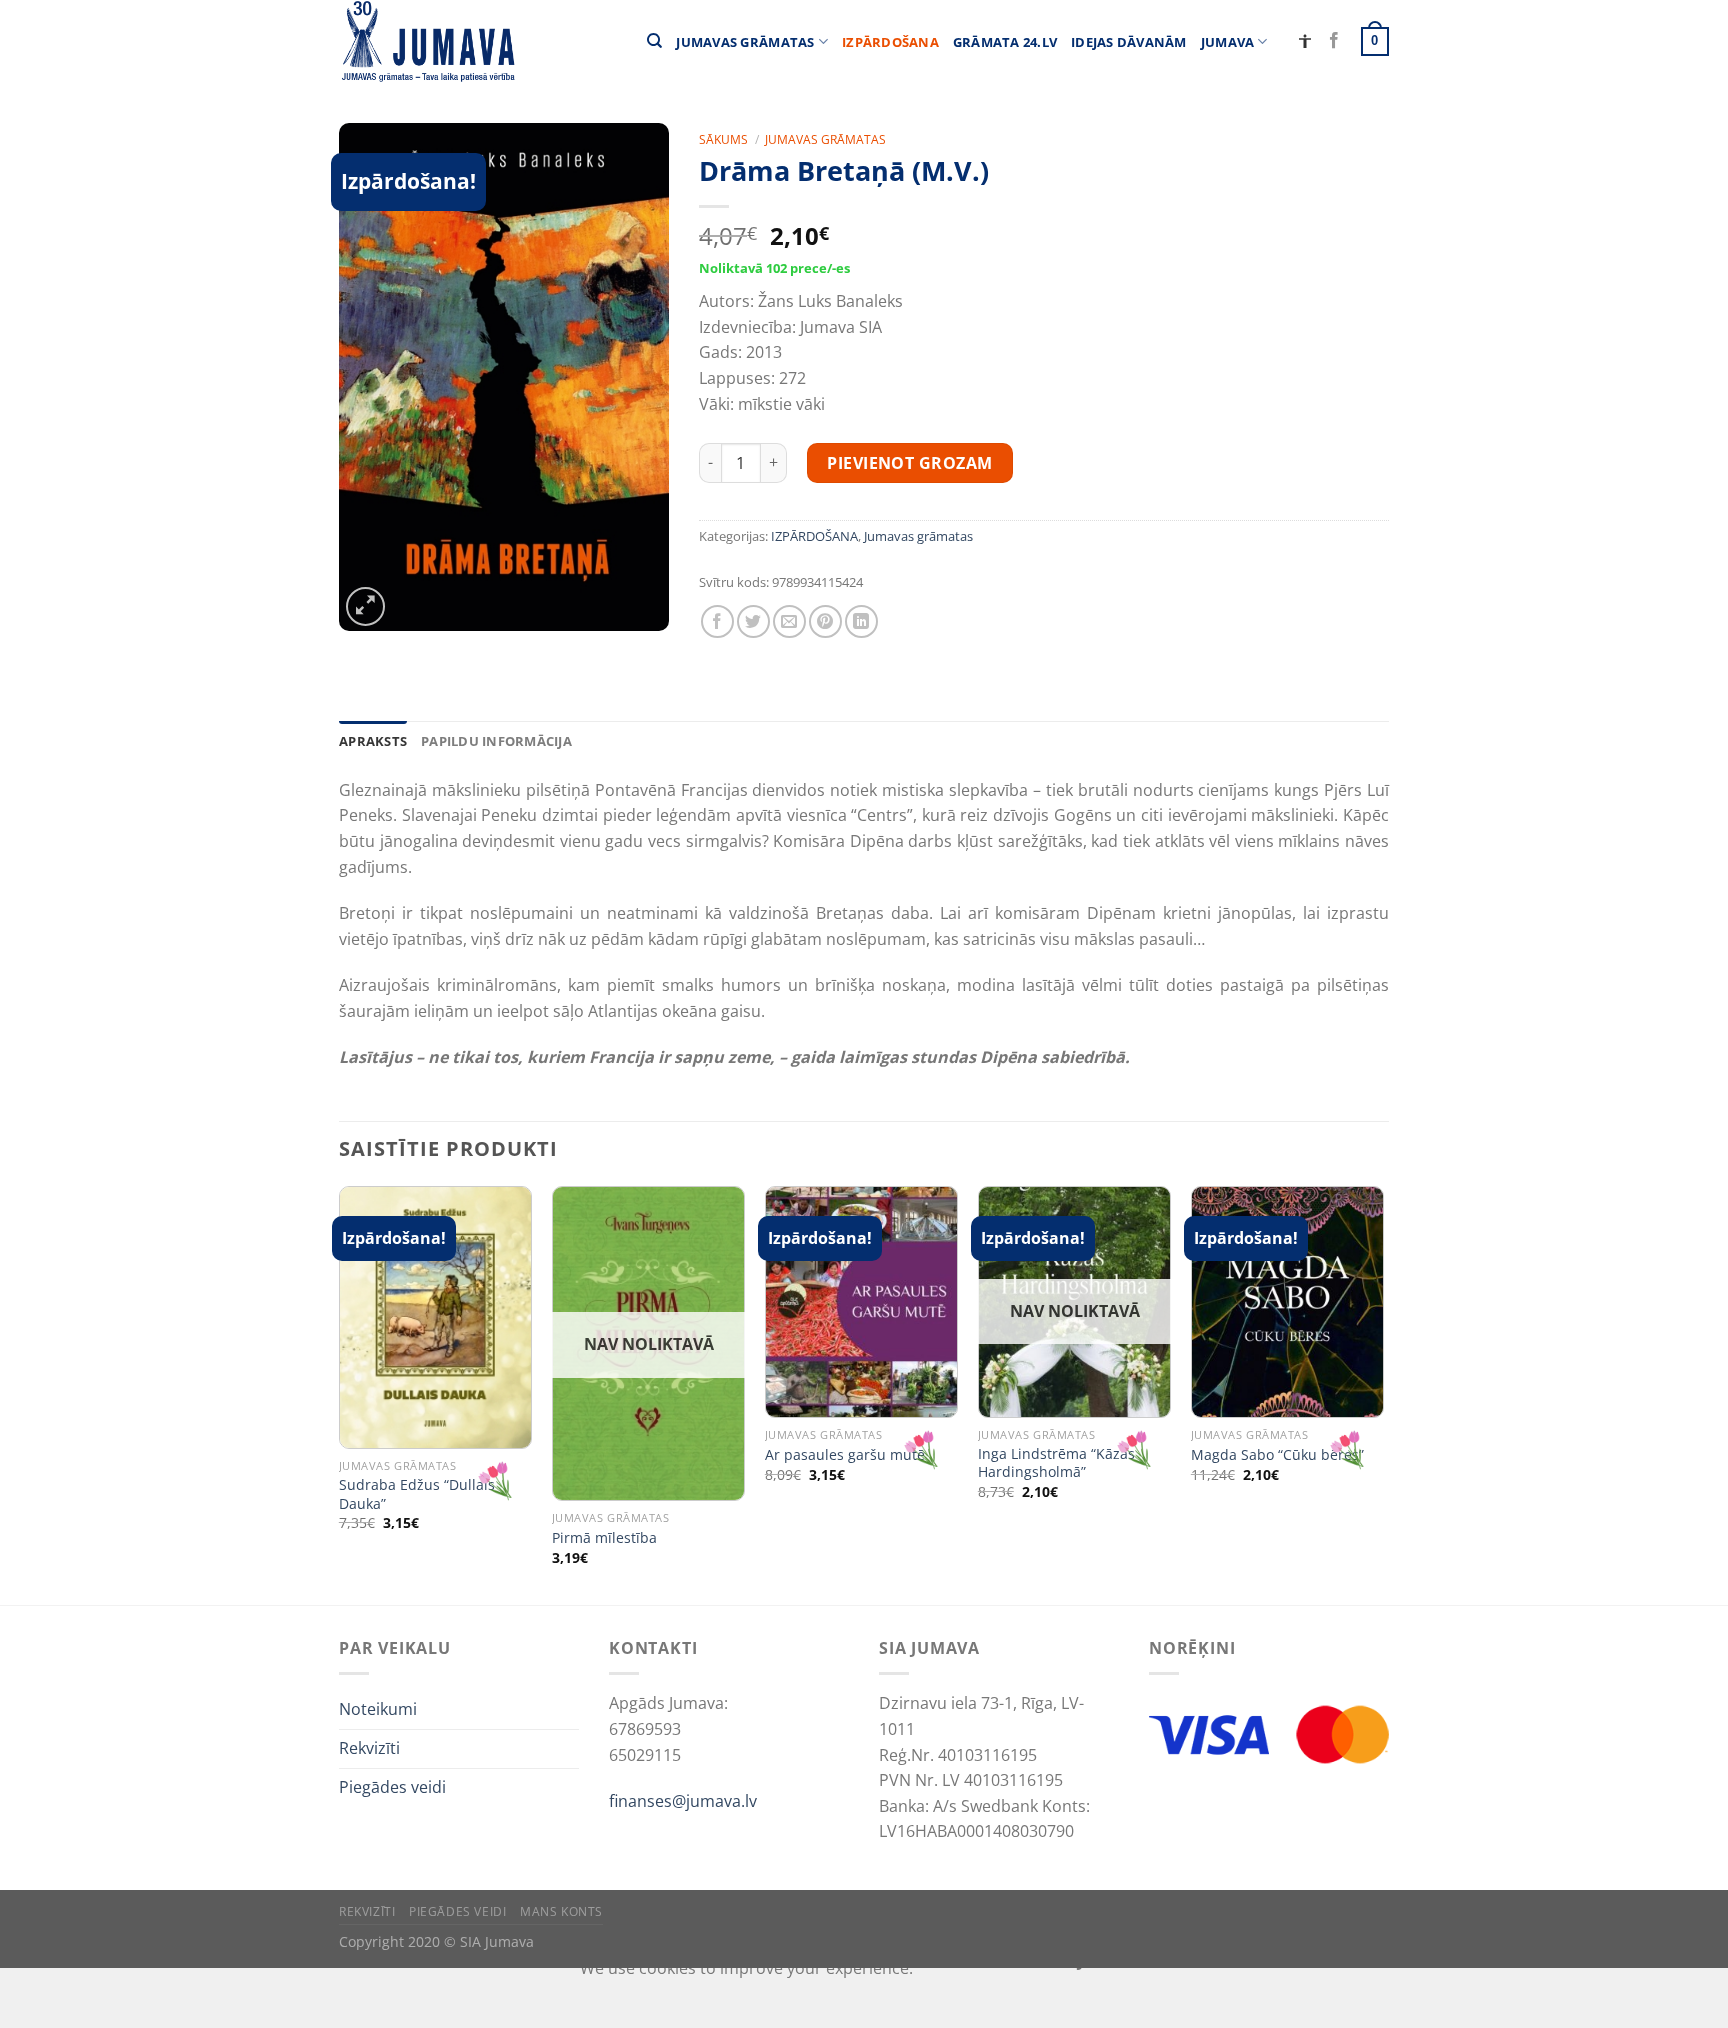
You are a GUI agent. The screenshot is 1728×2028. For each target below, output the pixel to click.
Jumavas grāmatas (745, 42)
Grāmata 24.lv (1005, 42)
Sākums (723, 139)
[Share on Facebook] (717, 621)
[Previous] (340, 1393)
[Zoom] (365, 606)
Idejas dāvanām (1129, 42)
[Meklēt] (654, 41)
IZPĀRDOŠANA (890, 42)
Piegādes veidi (392, 1787)
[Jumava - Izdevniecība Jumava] (427, 41)
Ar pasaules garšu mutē (845, 1455)
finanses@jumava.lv (683, 1801)
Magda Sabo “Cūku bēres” (1277, 1455)
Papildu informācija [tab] (496, 741)
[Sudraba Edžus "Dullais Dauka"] (435, 1317)
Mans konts (561, 1911)
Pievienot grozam (910, 463)
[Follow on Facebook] (1334, 41)
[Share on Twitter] (753, 621)
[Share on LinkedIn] (861, 621)
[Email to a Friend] (789, 621)
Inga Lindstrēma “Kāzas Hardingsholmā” (1056, 1463)
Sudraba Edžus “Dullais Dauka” (417, 1494)
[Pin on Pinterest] (825, 621)
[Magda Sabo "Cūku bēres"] (1287, 1301)
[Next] (1383, 1393)
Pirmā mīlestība (604, 1538)
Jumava (1228, 42)
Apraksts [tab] (373, 741)
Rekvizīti (369, 1748)
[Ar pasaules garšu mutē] (861, 1301)
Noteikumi (378, 1709)
